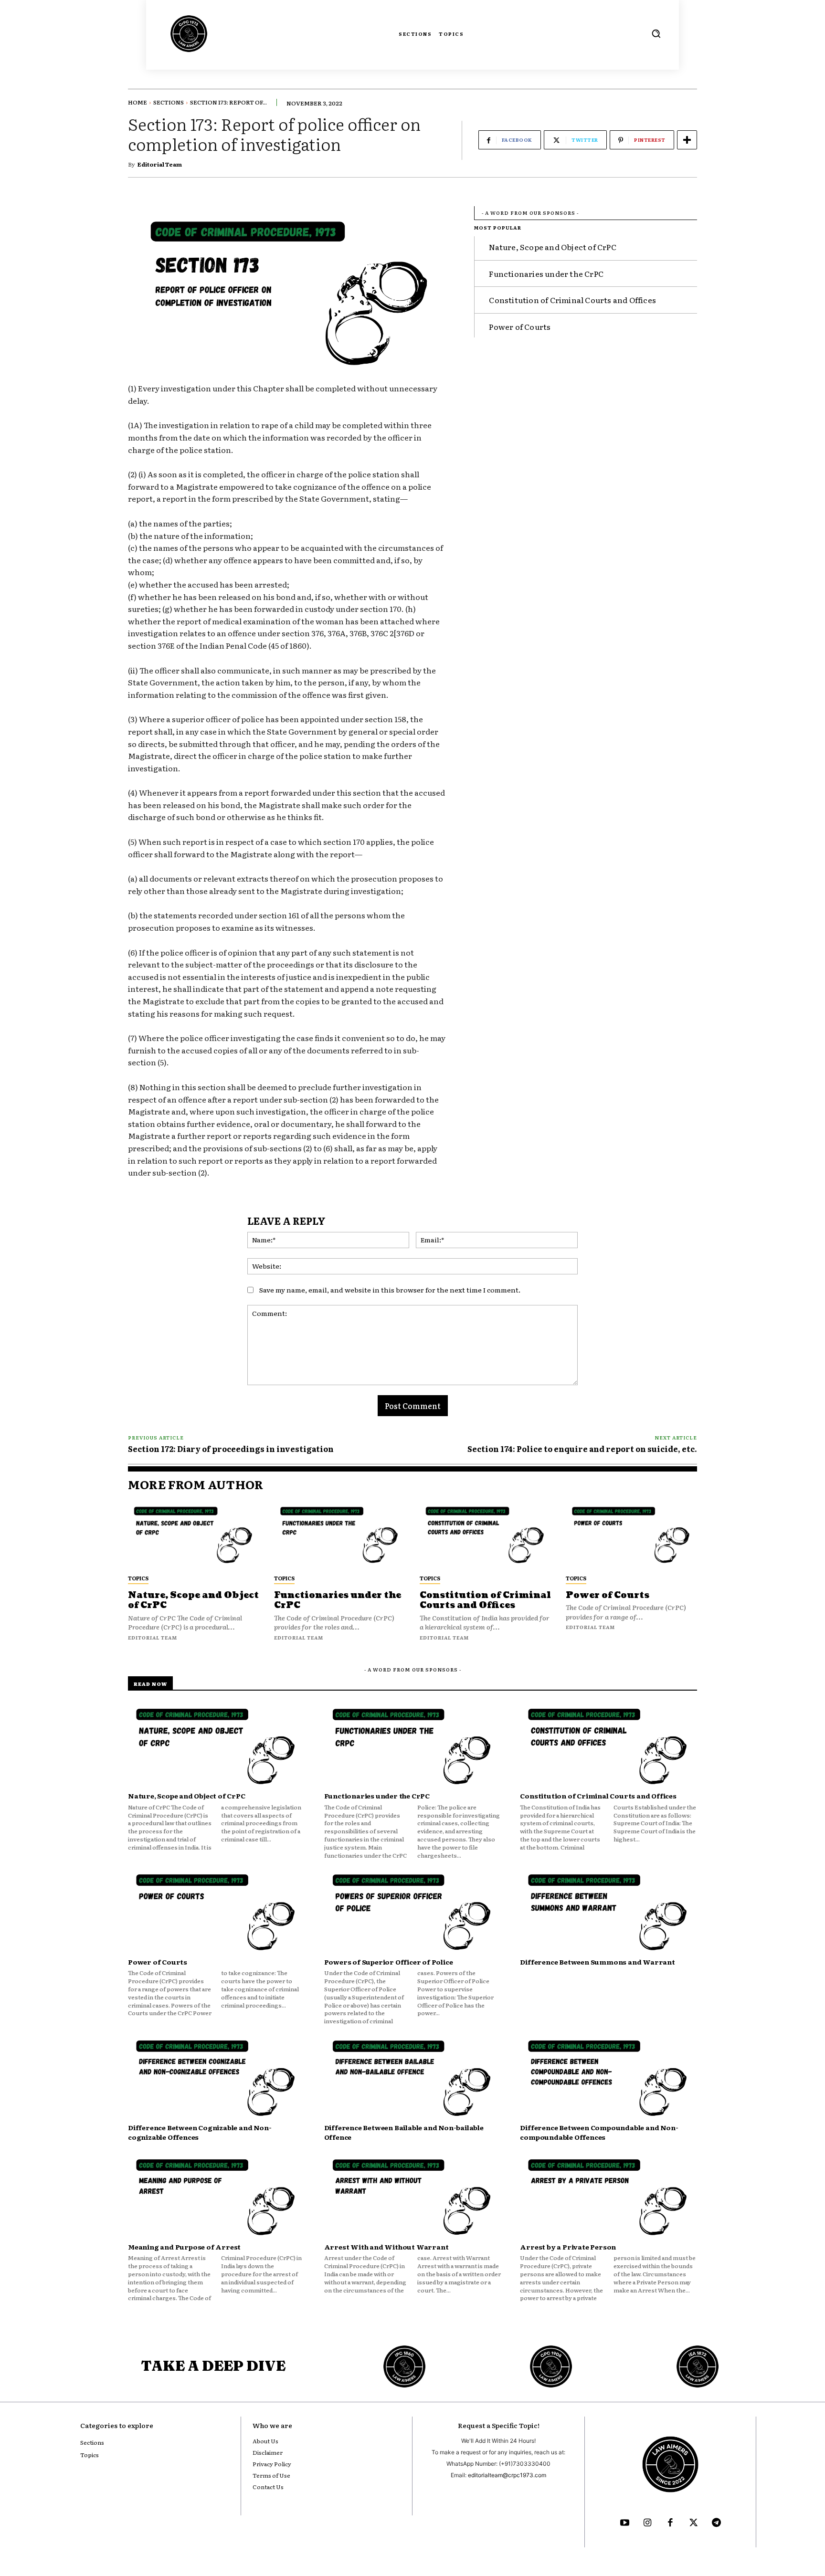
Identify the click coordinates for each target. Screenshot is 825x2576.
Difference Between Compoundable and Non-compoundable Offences (599, 2132)
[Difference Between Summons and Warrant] (608, 1913)
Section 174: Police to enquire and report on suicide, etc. (582, 1449)
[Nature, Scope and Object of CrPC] (194, 1535)
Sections (169, 102)
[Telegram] (716, 2523)
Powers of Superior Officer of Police (389, 1962)
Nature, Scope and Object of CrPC (552, 247)
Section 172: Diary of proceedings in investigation (231, 1449)
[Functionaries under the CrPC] (340, 1535)
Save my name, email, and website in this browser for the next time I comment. (390, 1290)
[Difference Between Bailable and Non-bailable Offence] (413, 2079)
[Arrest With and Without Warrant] (413, 2198)
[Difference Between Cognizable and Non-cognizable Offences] (217, 2079)
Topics (138, 1578)
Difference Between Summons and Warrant (597, 1962)
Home (137, 102)
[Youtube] (624, 2523)
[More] (687, 140)
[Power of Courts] (632, 1535)
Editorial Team (160, 164)
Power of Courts (520, 326)
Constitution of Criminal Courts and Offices (572, 300)
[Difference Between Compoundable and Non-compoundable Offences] (608, 2079)
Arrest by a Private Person (568, 2247)
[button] (656, 33)
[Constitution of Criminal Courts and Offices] (486, 1535)
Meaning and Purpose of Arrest (184, 2247)
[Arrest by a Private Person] (608, 2198)
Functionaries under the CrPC (546, 273)
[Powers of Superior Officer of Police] (413, 1913)
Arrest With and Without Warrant (386, 2247)
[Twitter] (693, 2523)
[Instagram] (647, 2523)
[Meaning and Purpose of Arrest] (217, 2198)
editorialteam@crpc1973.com (507, 2475)
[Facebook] (670, 2523)
